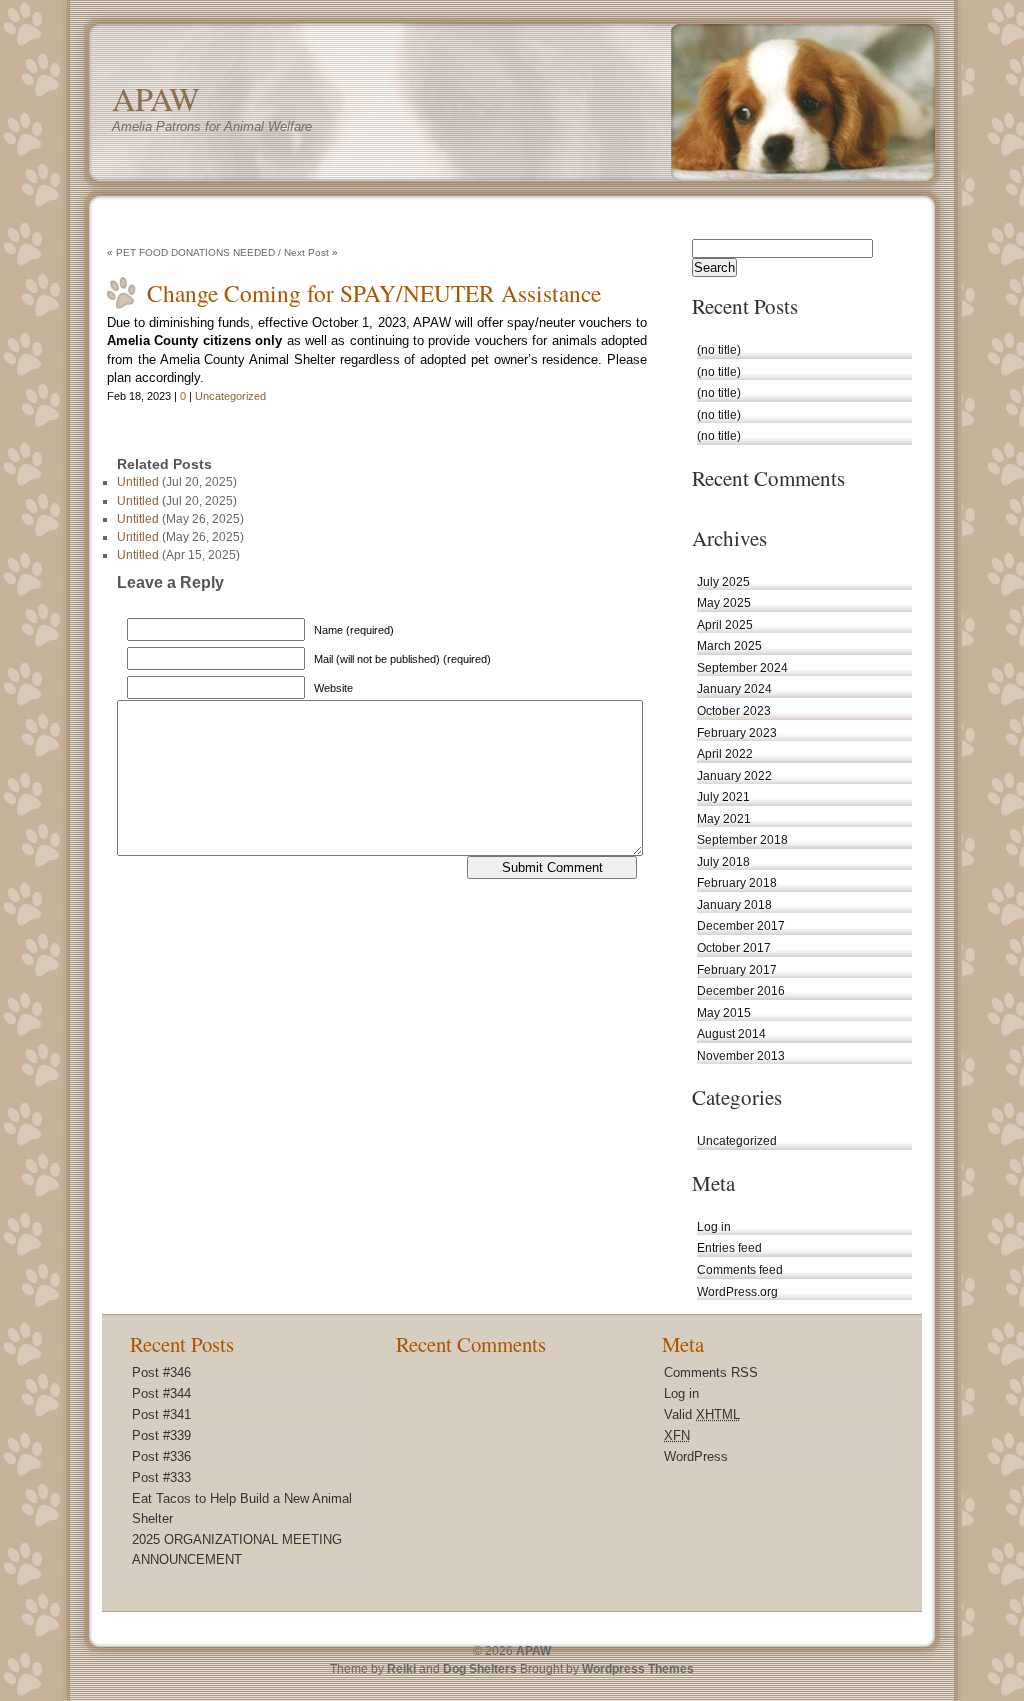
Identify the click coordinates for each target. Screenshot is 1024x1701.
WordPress (696, 1456)
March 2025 (729, 645)
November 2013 (741, 1055)
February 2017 (737, 969)
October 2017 (734, 947)
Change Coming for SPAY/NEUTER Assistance (374, 293)
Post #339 (161, 1435)
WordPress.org (737, 1291)
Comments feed (740, 1269)
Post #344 (161, 1393)
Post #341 (161, 1414)
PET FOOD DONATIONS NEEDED (195, 252)
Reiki (401, 1668)
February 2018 (737, 882)
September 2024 (742, 667)
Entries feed (729, 1247)
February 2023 (737, 732)
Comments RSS (711, 1372)
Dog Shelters (480, 1668)
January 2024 (734, 688)
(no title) (719, 349)
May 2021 (724, 818)
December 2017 (741, 925)
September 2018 (742, 839)
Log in (714, 1226)
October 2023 (734, 710)
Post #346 (161, 1372)
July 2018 (723, 861)
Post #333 (161, 1477)
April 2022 (725, 753)
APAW (156, 98)
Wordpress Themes (638, 1668)
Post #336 (161, 1456)
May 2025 (724, 602)
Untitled (138, 482)
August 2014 (731, 1033)
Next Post (306, 252)
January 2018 (734, 904)
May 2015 (724, 1012)
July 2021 (723, 796)
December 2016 (741, 990)
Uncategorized (230, 396)
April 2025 (725, 624)
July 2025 (723, 581)
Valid (702, 1414)
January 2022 (734, 775)
